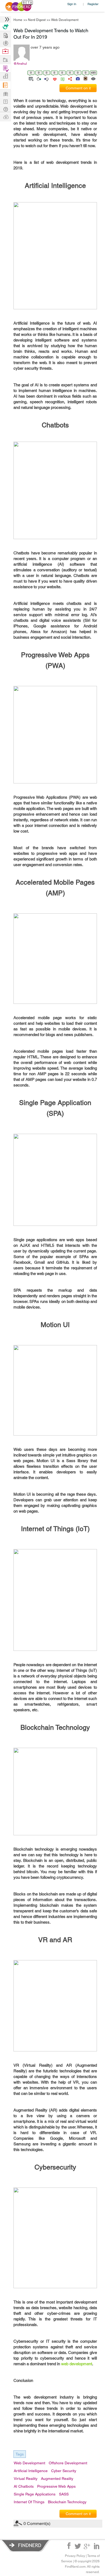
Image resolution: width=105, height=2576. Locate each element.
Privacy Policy (75, 2556)
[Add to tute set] (31, 78)
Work (5, 51)
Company (5, 76)
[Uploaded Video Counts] (85, 78)
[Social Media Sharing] (70, 78)
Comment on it (78, 88)
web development (77, 2364)
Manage (5, 68)
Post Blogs (5, 117)
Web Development (65, 20)
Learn (5, 85)
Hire (5, 27)
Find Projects (5, 59)
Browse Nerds (5, 43)
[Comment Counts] (62, 78)
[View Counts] (93, 78)
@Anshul (20, 64)
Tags (20, 2454)
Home (18, 20)
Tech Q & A (5, 101)
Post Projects (5, 35)
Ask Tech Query (5, 109)
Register (93, 4)
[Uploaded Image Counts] (77, 78)
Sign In (72, 4)
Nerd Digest (37, 20)
